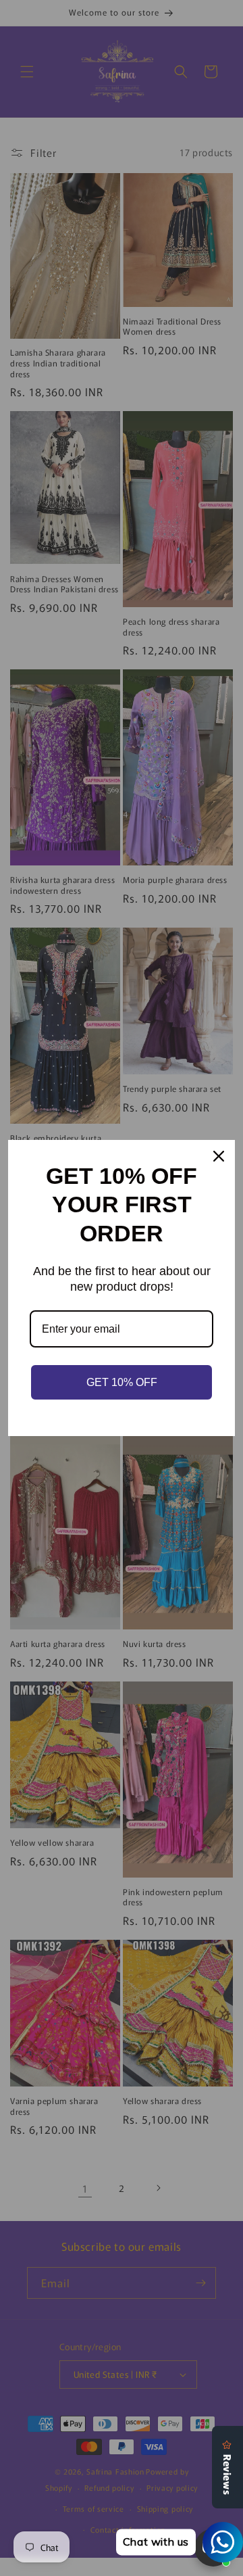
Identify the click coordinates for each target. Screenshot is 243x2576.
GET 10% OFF (122, 1382)
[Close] (219, 1156)
